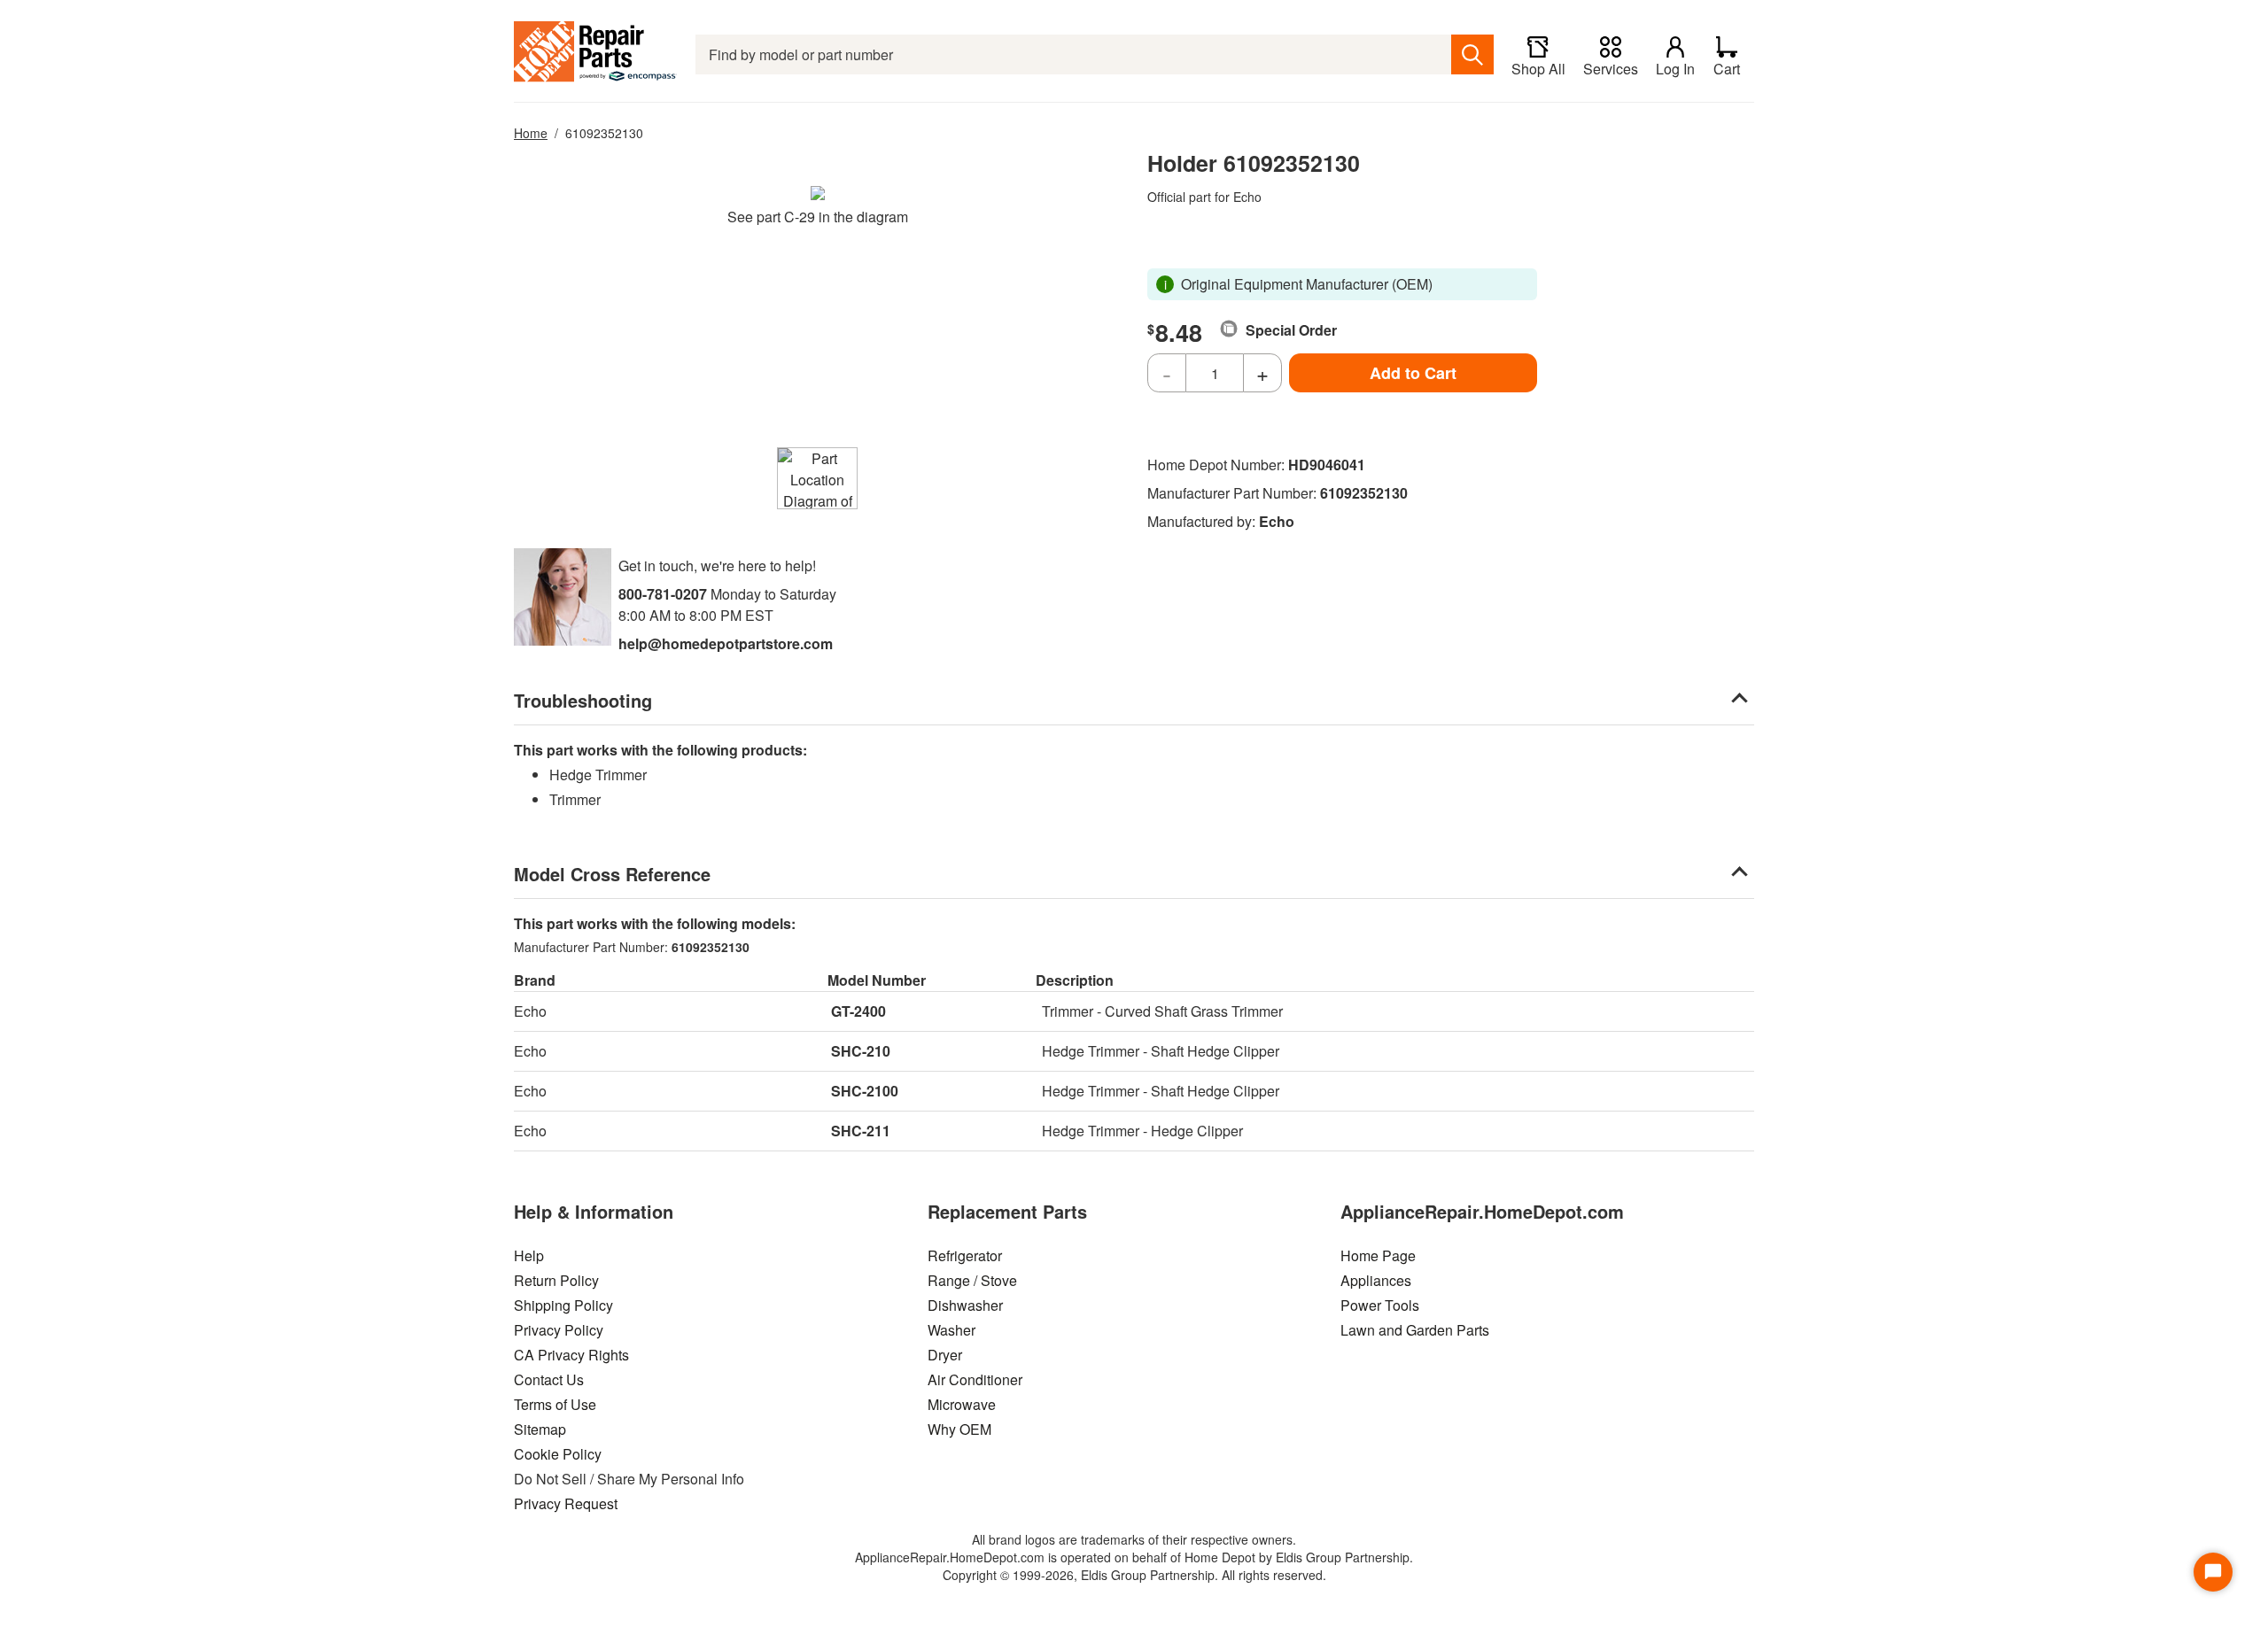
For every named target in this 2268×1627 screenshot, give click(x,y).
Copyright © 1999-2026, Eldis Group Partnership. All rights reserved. (1134, 1575)
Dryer (945, 1355)
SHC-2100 (865, 1091)
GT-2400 (858, 1011)
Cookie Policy (558, 1454)
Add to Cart (1413, 373)
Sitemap (540, 1429)
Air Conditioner (975, 1379)
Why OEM (959, 1429)
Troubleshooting (583, 700)
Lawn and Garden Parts (1415, 1330)
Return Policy (556, 1280)
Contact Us (549, 1379)
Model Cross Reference (612, 874)
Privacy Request (566, 1503)
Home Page (1378, 1255)
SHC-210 (861, 1051)
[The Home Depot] (596, 54)
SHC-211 (861, 1131)
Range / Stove (972, 1280)
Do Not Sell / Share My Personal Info (629, 1479)
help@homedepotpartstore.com (726, 643)
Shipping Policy (563, 1305)
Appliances (1376, 1280)
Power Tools (1380, 1305)
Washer (951, 1330)
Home (531, 133)
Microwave (962, 1404)
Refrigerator (965, 1255)
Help (529, 1255)
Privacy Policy (559, 1330)
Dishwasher (965, 1305)
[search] (1472, 54)
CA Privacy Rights (571, 1355)
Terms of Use (555, 1404)
